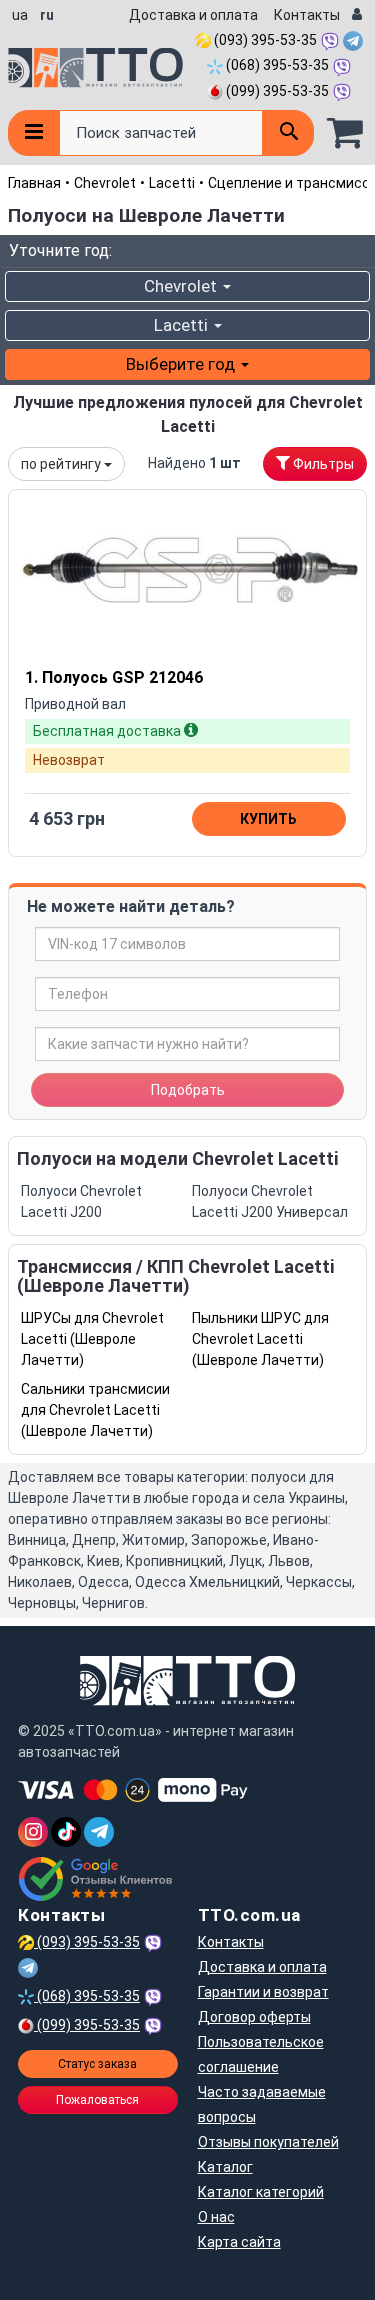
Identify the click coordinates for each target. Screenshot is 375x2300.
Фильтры (322, 464)
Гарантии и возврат (263, 1992)
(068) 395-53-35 (276, 65)
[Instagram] (33, 1832)
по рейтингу (62, 464)
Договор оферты (254, 2017)
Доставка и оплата (193, 15)
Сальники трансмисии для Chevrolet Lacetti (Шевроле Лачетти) (95, 1410)
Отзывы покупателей (268, 2142)
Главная (34, 183)
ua (20, 15)
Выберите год (182, 364)
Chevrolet (105, 183)
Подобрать (188, 1090)
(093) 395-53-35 (264, 40)
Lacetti (172, 183)
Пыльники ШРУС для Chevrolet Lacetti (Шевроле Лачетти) (260, 1339)
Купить (268, 819)
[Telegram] (99, 1832)
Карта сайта (239, 2242)
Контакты (307, 15)
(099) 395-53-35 (276, 91)
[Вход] (357, 15)
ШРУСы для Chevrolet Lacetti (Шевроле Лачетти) (92, 1339)
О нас (216, 2217)
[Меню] (33, 133)
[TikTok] (66, 1832)
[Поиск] (288, 133)
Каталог (225, 2167)
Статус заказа (97, 2064)
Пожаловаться (97, 2100)
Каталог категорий (261, 2192)
